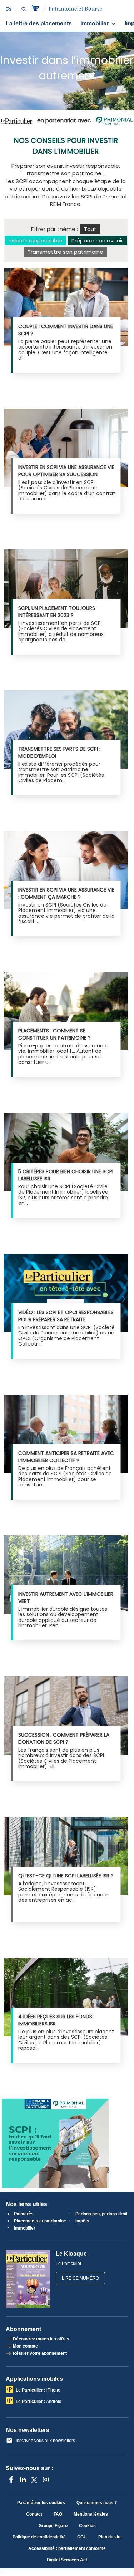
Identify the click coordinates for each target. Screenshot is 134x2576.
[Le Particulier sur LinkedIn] (23, 2479)
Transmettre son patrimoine (65, 252)
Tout (90, 229)
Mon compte (25, 2346)
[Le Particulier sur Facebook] (11, 2479)
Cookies (87, 2526)
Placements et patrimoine (39, 2221)
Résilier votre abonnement (40, 2353)
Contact (34, 2514)
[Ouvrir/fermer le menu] (8, 9)
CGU (82, 2537)
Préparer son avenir (97, 240)
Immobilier (95, 23)
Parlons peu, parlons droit (101, 2214)
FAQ (58, 2514)
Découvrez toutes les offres (41, 2339)
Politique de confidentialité (39, 2537)
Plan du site (110, 2537)
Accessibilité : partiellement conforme (67, 2548)
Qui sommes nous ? (97, 2503)
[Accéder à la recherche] (24, 9)
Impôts (82, 2221)
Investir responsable (35, 240)
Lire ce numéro (80, 2278)
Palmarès (23, 2214)
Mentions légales (91, 2514)
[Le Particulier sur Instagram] (46, 2479)
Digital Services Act (67, 2560)
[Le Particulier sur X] (34, 2479)
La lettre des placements (39, 23)
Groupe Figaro (53, 2526)
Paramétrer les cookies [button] (41, 2503)
